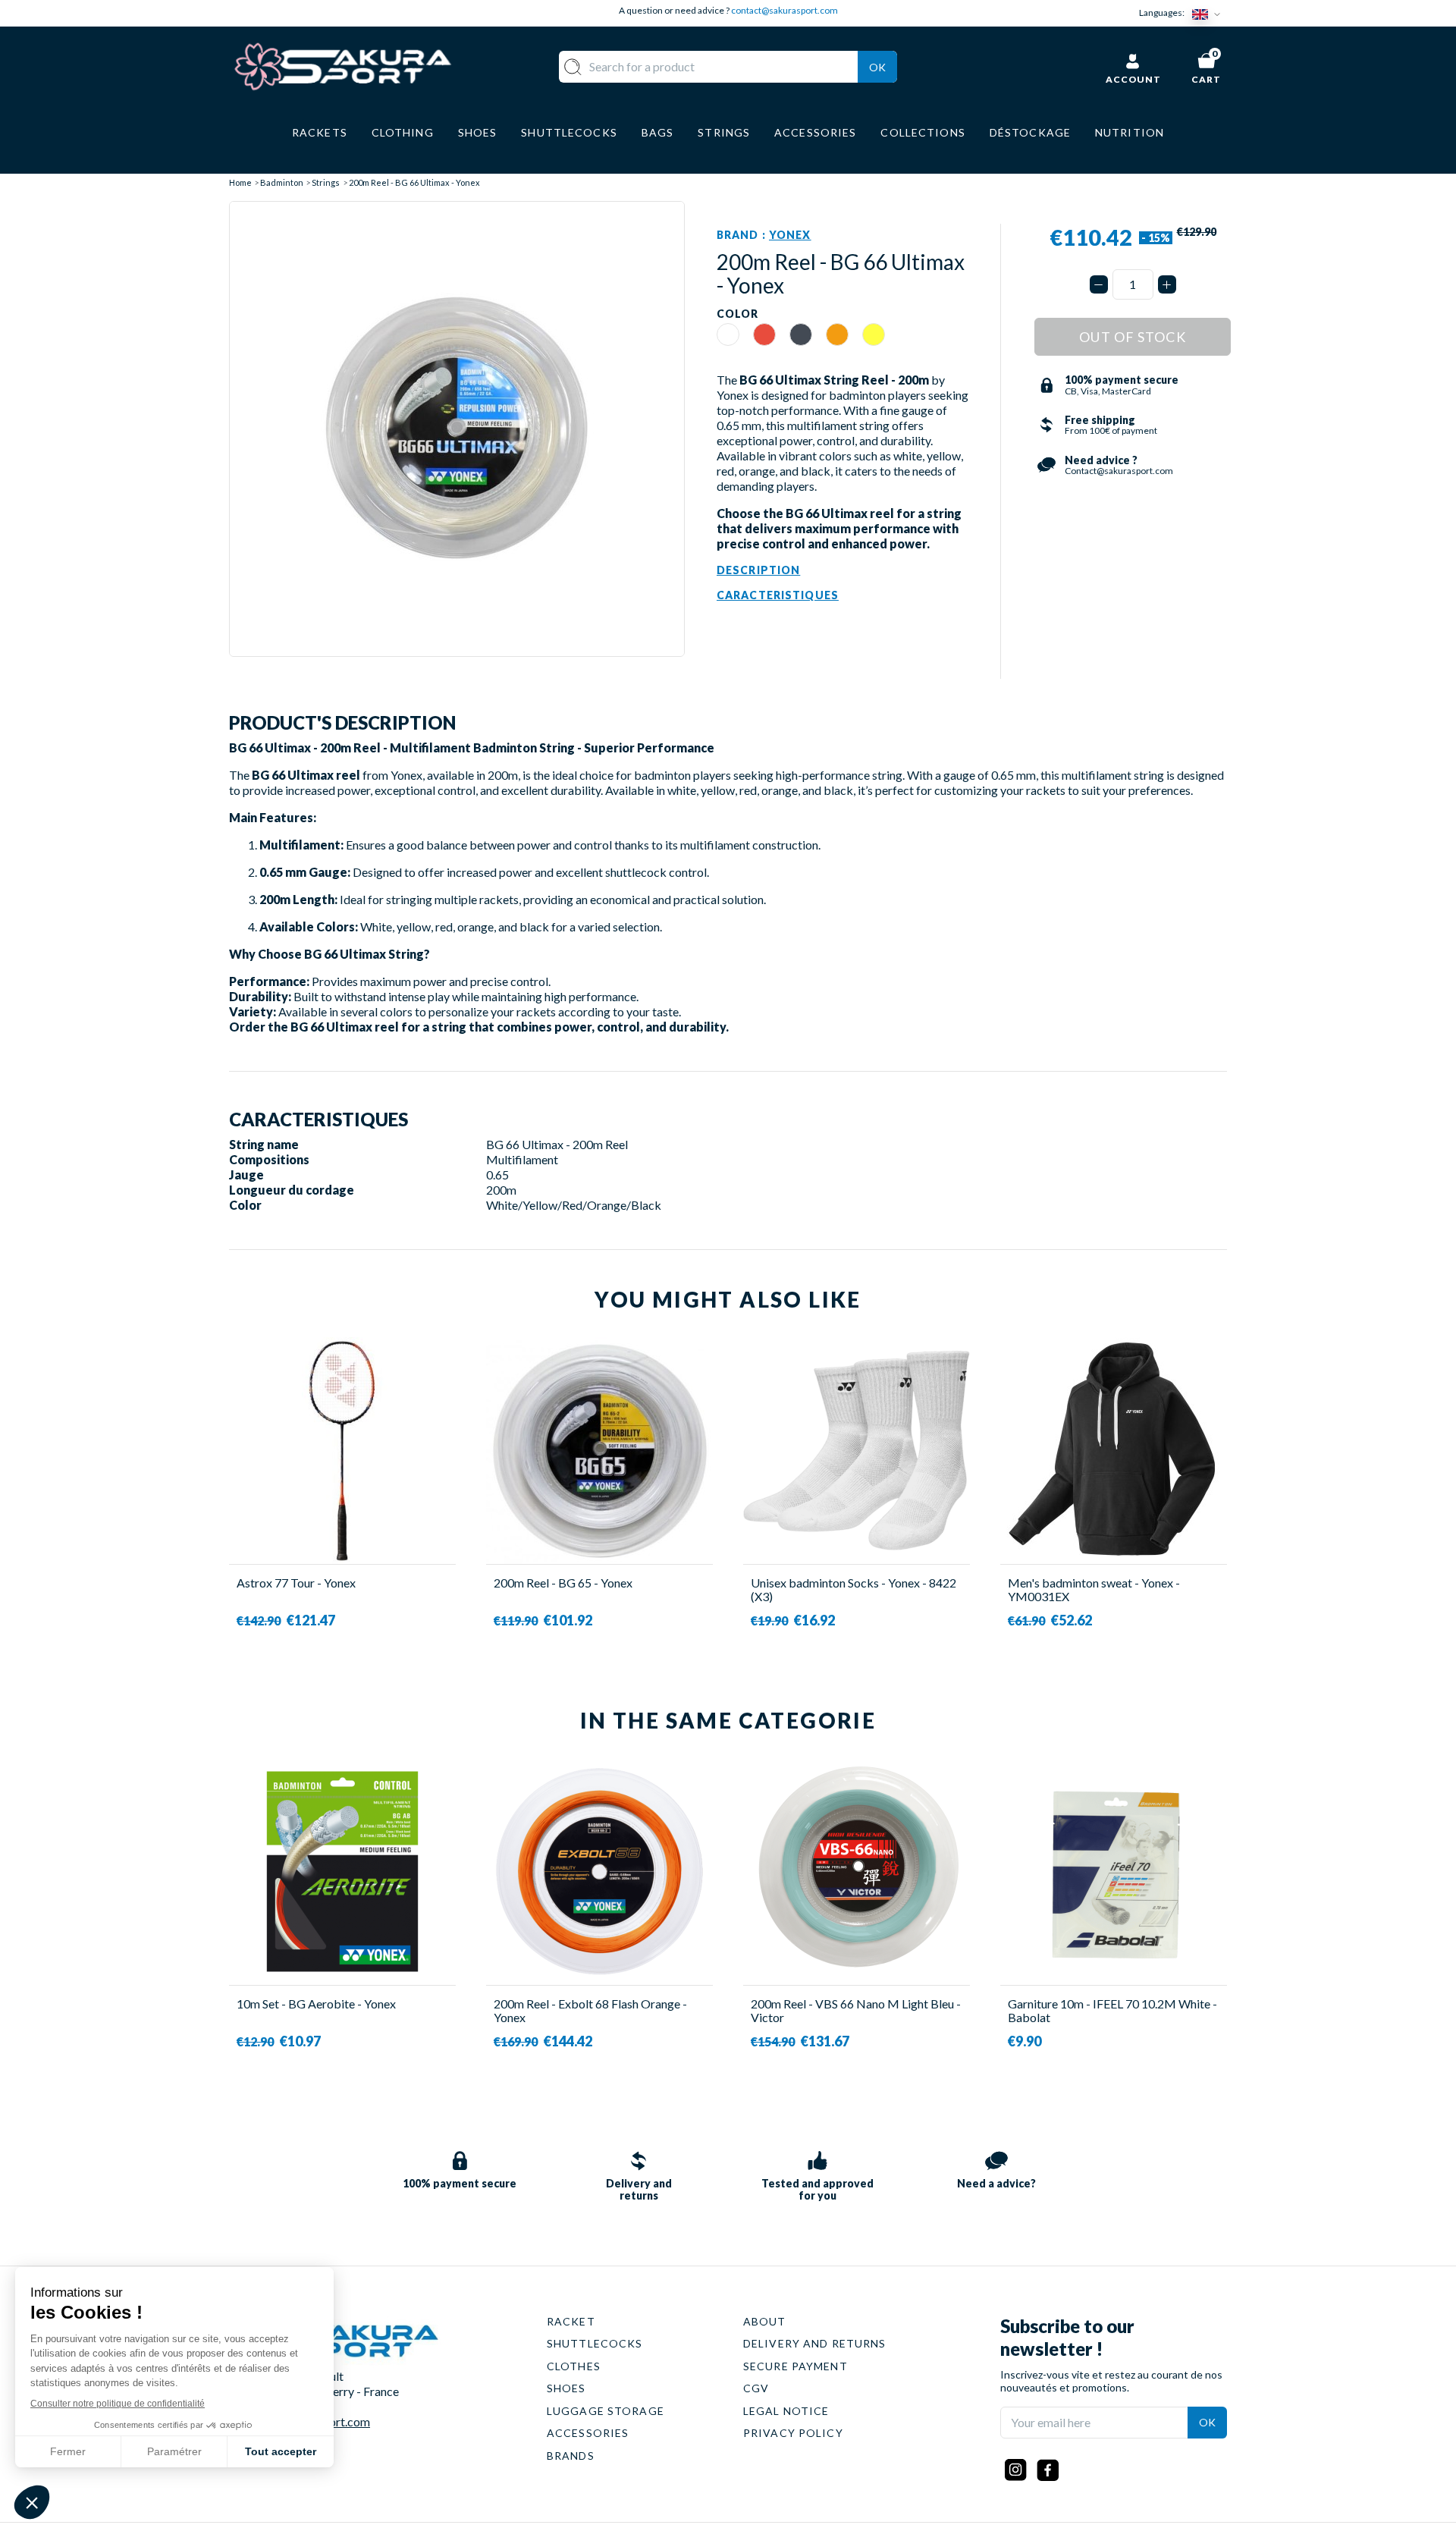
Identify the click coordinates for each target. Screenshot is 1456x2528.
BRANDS (571, 2456)
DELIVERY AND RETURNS (814, 2343)
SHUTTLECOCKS (595, 2343)
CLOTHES (574, 2366)
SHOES (566, 2388)
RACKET (571, 2321)
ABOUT (765, 2321)
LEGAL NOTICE (786, 2411)
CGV (756, 2388)
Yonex (790, 235)
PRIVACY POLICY (793, 2433)
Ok (877, 67)
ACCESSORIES (588, 2433)
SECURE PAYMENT (795, 2366)
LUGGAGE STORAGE (606, 2411)
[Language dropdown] (1210, 13)
